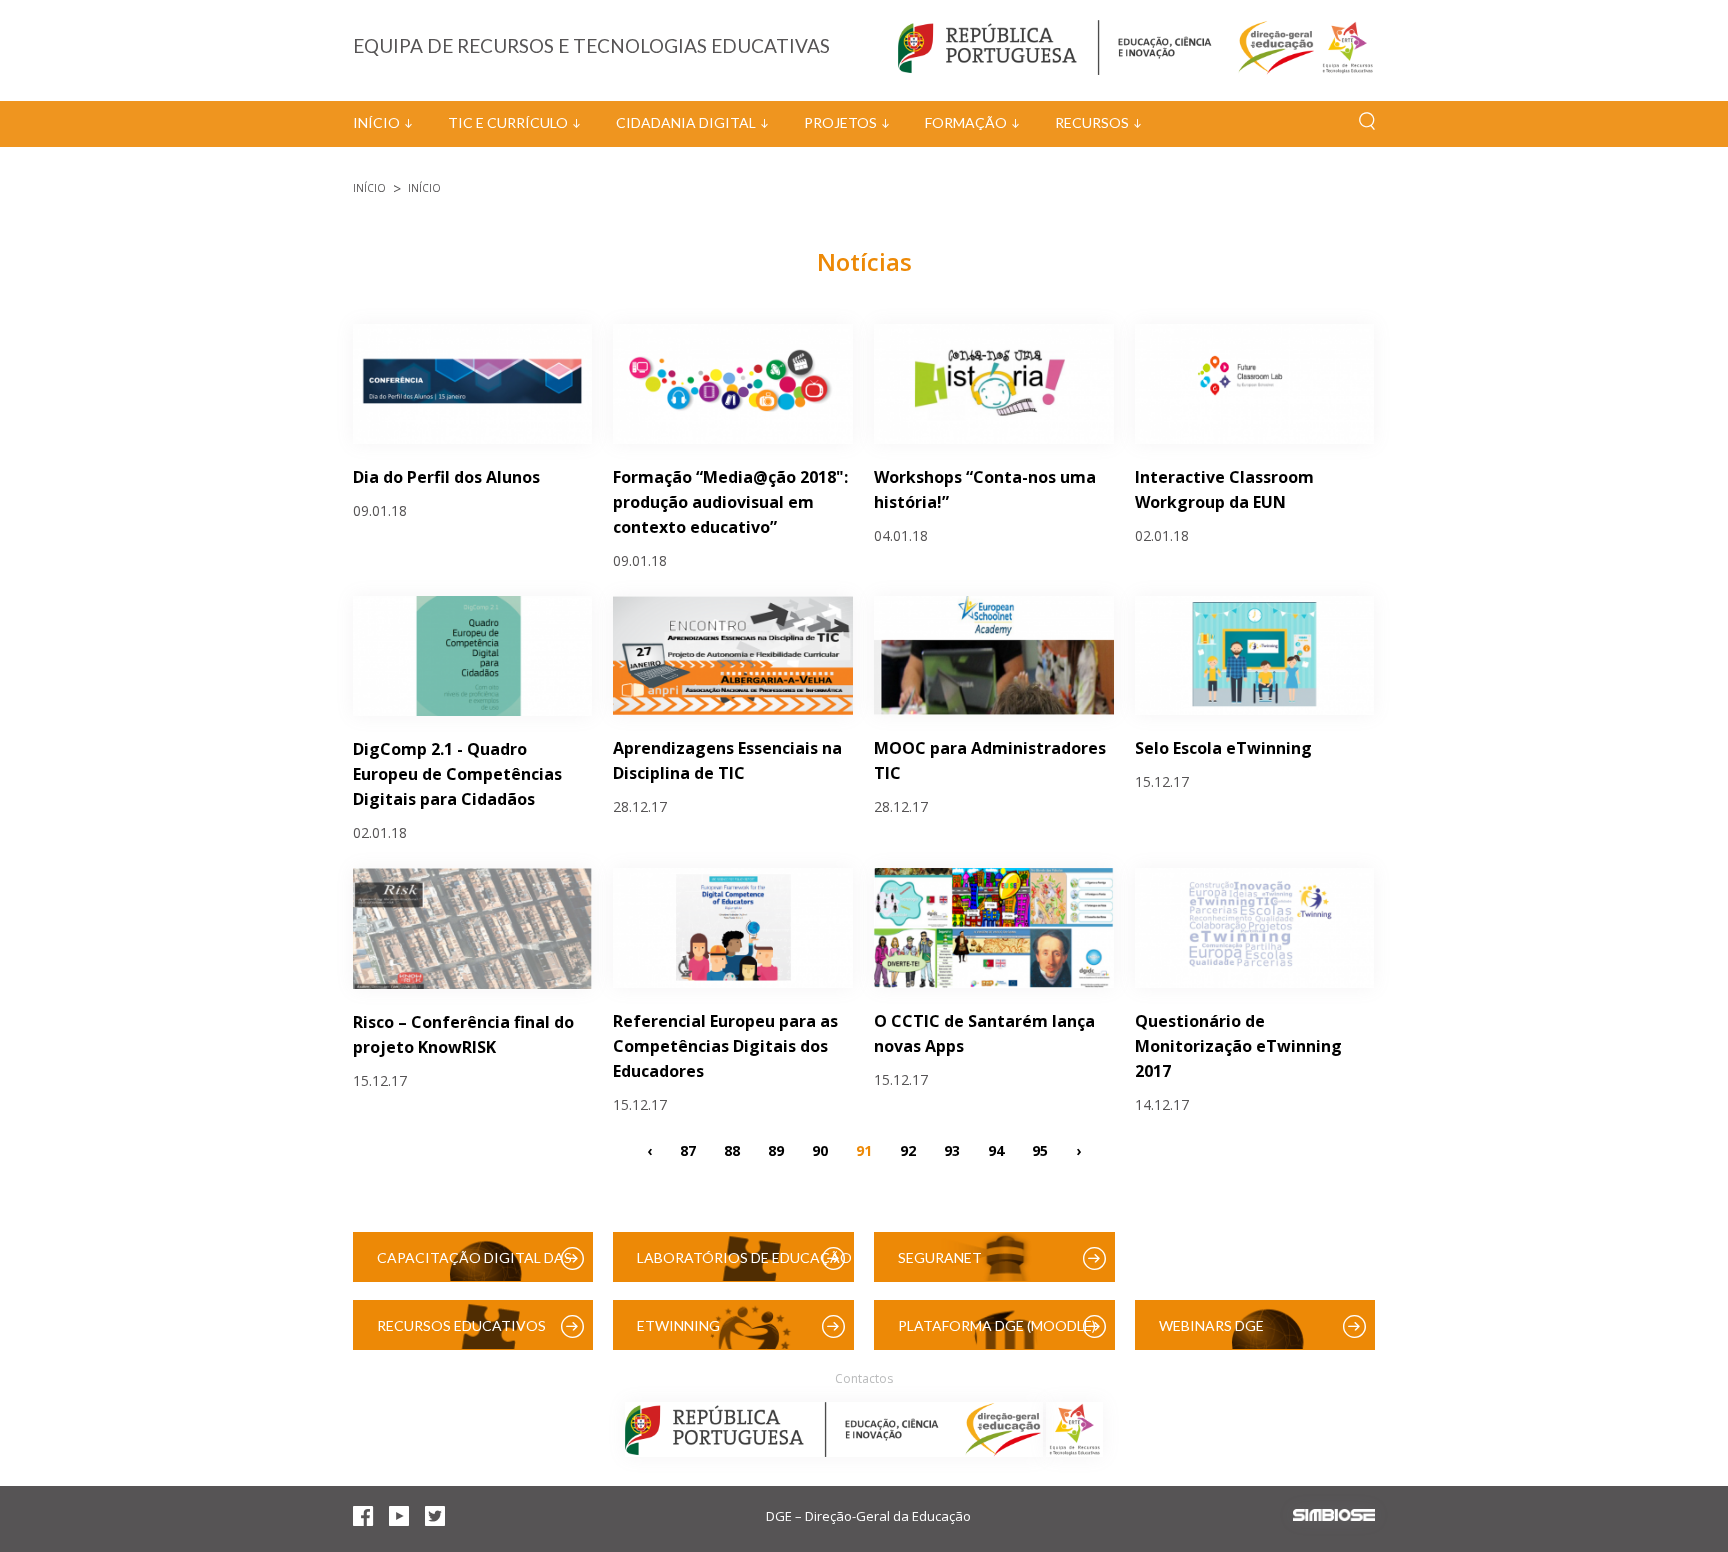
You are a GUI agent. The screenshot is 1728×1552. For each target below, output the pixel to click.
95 (1040, 1150)
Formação (966, 122)
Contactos (864, 1378)
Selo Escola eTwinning (1223, 748)
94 (996, 1150)
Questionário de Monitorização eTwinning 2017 (1238, 1046)
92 (908, 1150)
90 (820, 1150)
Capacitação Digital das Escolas (474, 1265)
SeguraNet (940, 1257)
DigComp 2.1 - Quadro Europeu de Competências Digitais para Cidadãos (457, 774)
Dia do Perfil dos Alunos (446, 477)
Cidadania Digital (686, 122)
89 (776, 1150)
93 (952, 1150)
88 (732, 1150)
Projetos (840, 122)
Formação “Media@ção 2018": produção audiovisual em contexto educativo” (730, 502)
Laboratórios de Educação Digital (744, 1265)
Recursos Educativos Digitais (461, 1333)
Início (376, 122)
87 (688, 1150)
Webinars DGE (1211, 1325)
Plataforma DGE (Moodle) (997, 1325)
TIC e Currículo (508, 122)
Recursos (1092, 122)
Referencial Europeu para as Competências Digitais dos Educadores (725, 1046)
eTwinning (678, 1325)
